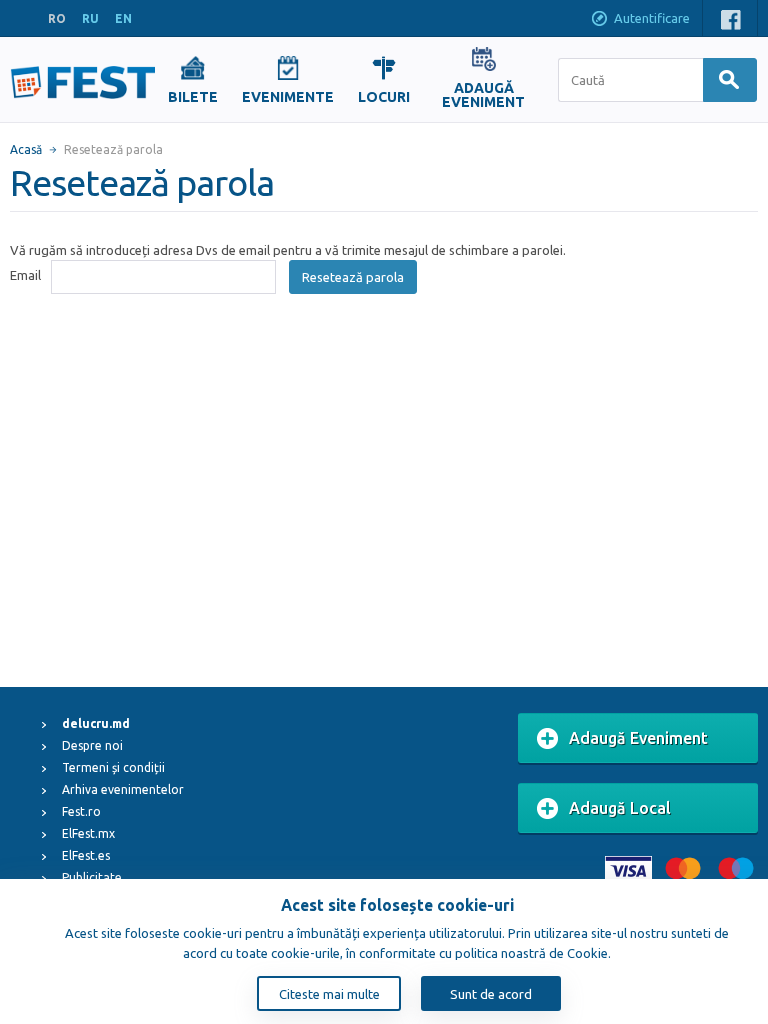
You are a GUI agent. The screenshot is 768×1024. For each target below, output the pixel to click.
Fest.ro (81, 811)
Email (25, 275)
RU (90, 18)
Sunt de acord (491, 994)
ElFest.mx (88, 833)
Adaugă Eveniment (638, 738)
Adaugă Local (620, 808)
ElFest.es (86, 855)
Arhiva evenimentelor (123, 789)
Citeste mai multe (329, 994)
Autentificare (652, 18)
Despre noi (92, 745)
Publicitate (92, 877)
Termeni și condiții (113, 767)
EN (123, 18)
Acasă (26, 149)
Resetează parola (353, 277)
